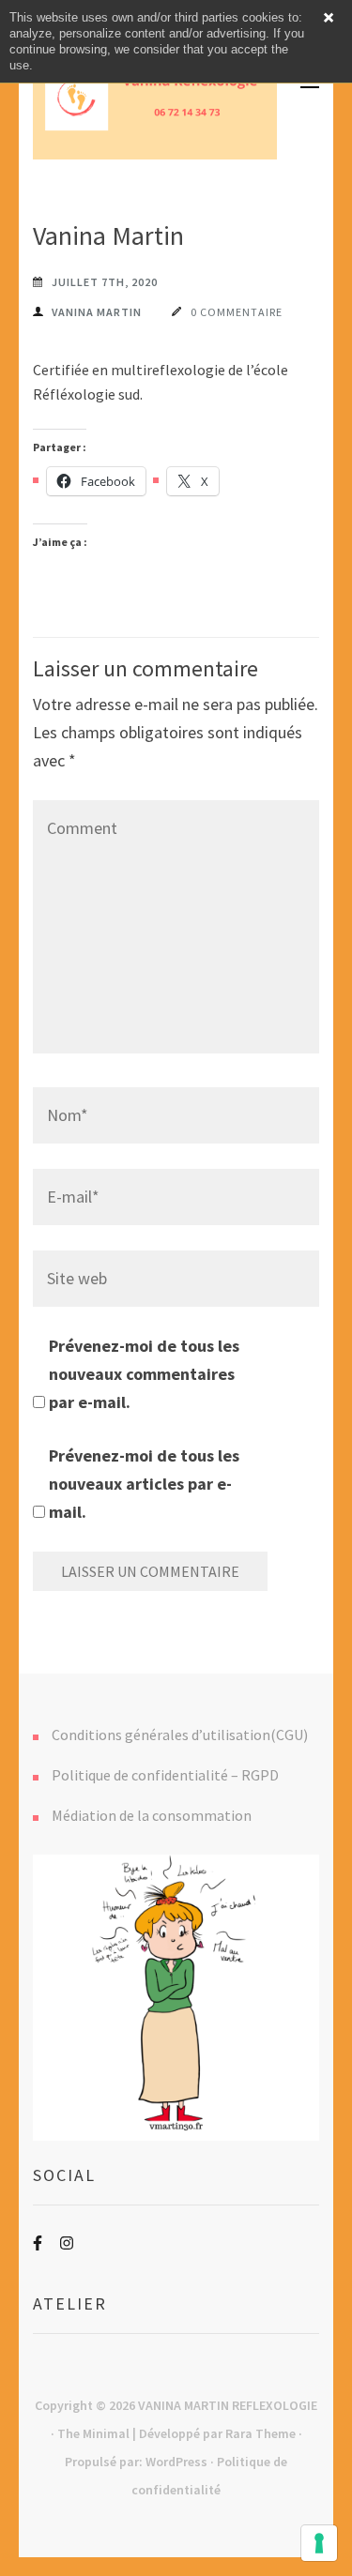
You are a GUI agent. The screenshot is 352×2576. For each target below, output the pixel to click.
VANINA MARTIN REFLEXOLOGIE (228, 2405)
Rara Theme (260, 2433)
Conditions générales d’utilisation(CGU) (180, 1735)
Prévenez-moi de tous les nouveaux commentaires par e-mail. (144, 1374)
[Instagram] (67, 2243)
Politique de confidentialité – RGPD (165, 1775)
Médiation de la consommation (152, 1815)
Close (329, 18)
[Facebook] (38, 2243)
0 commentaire (237, 312)
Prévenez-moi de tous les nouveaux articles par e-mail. (144, 1484)
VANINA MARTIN (97, 312)
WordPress (176, 2462)
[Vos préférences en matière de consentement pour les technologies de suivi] (319, 2543)
